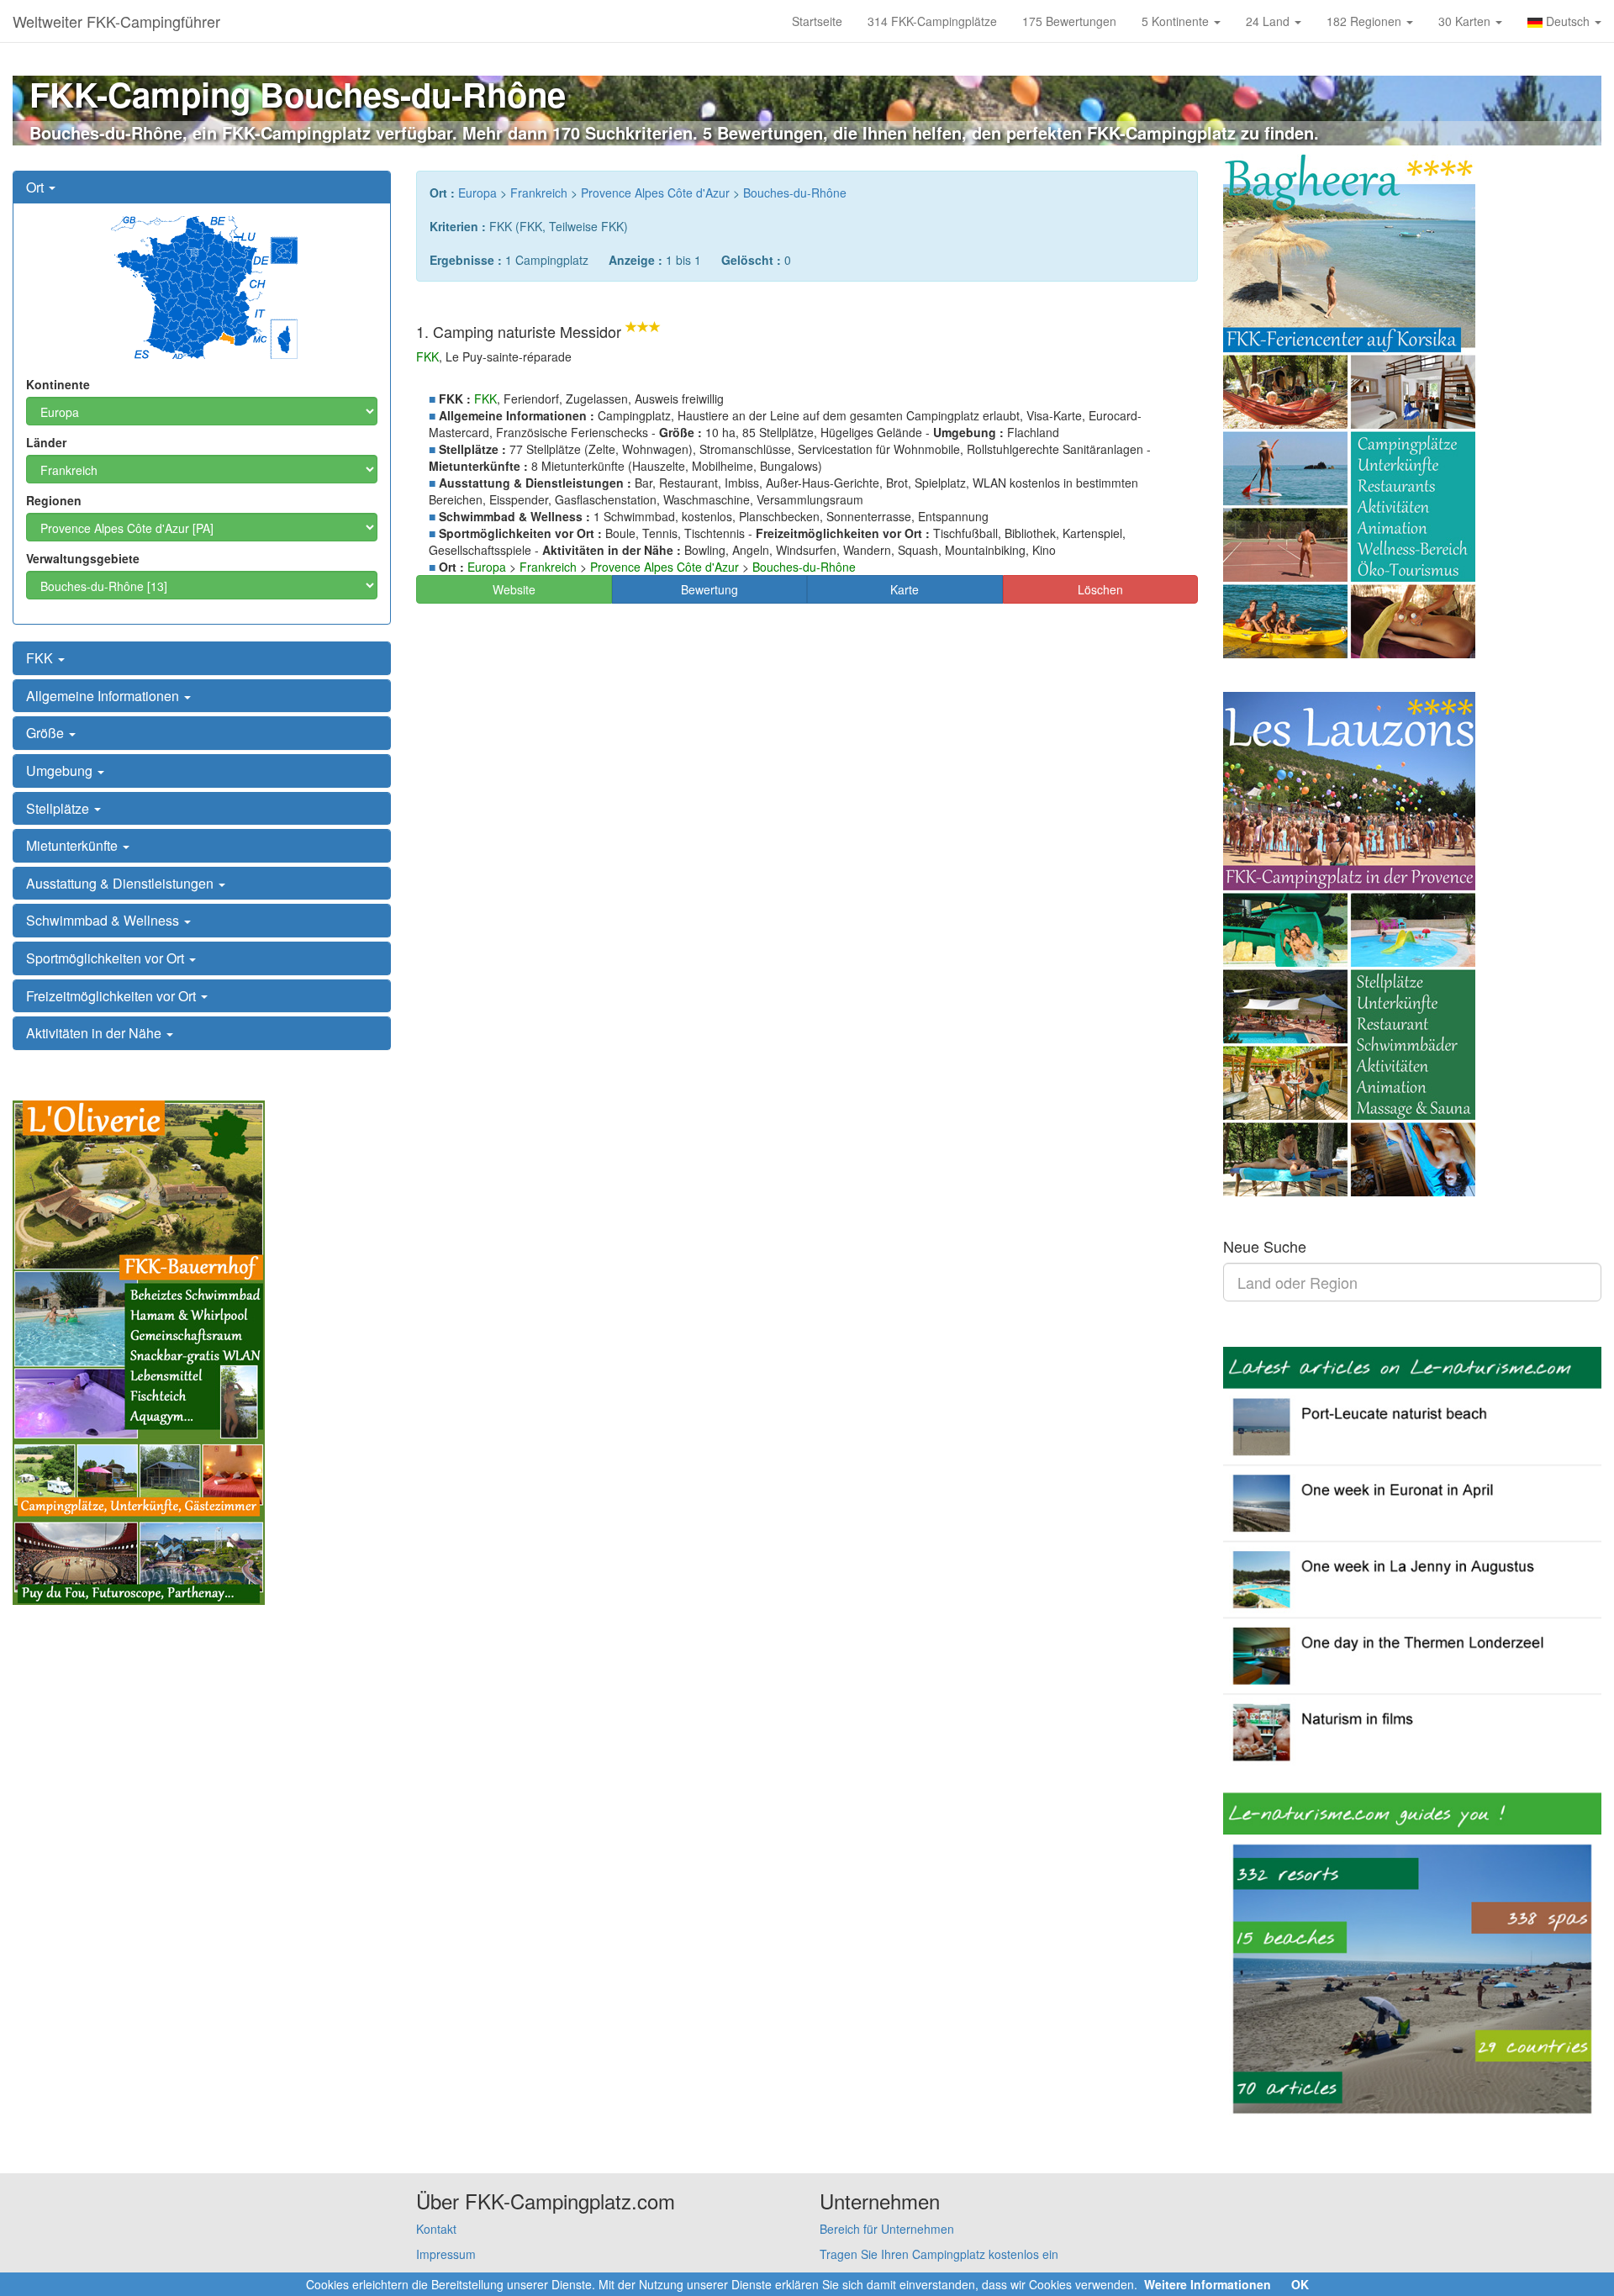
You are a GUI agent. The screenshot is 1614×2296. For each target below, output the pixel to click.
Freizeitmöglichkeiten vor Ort (113, 996)
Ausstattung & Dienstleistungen (121, 883)
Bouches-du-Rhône (795, 193)
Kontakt (436, 2229)
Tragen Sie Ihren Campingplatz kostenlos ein (939, 2254)
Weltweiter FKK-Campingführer (116, 21)
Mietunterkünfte (74, 845)
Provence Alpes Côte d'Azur (655, 193)
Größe (47, 733)
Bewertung (709, 589)
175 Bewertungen (1069, 21)
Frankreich (539, 193)
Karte (905, 589)
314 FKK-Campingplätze (932, 21)
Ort (37, 187)
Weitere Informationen (1208, 2284)
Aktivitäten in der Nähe (95, 1033)
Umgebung (61, 771)
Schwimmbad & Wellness (104, 920)
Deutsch (1568, 21)
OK (1300, 2284)
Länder (46, 442)
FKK (41, 658)
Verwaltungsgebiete (83, 558)
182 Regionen (1366, 21)
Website (514, 589)
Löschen (1100, 589)
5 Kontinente (1177, 21)
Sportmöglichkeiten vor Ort (107, 958)
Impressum (446, 2254)
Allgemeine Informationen (104, 696)
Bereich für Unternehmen (887, 2229)
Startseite (817, 21)
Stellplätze (59, 808)
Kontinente (58, 384)
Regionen (54, 500)
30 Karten (1466, 21)
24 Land (1269, 21)
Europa (477, 193)
